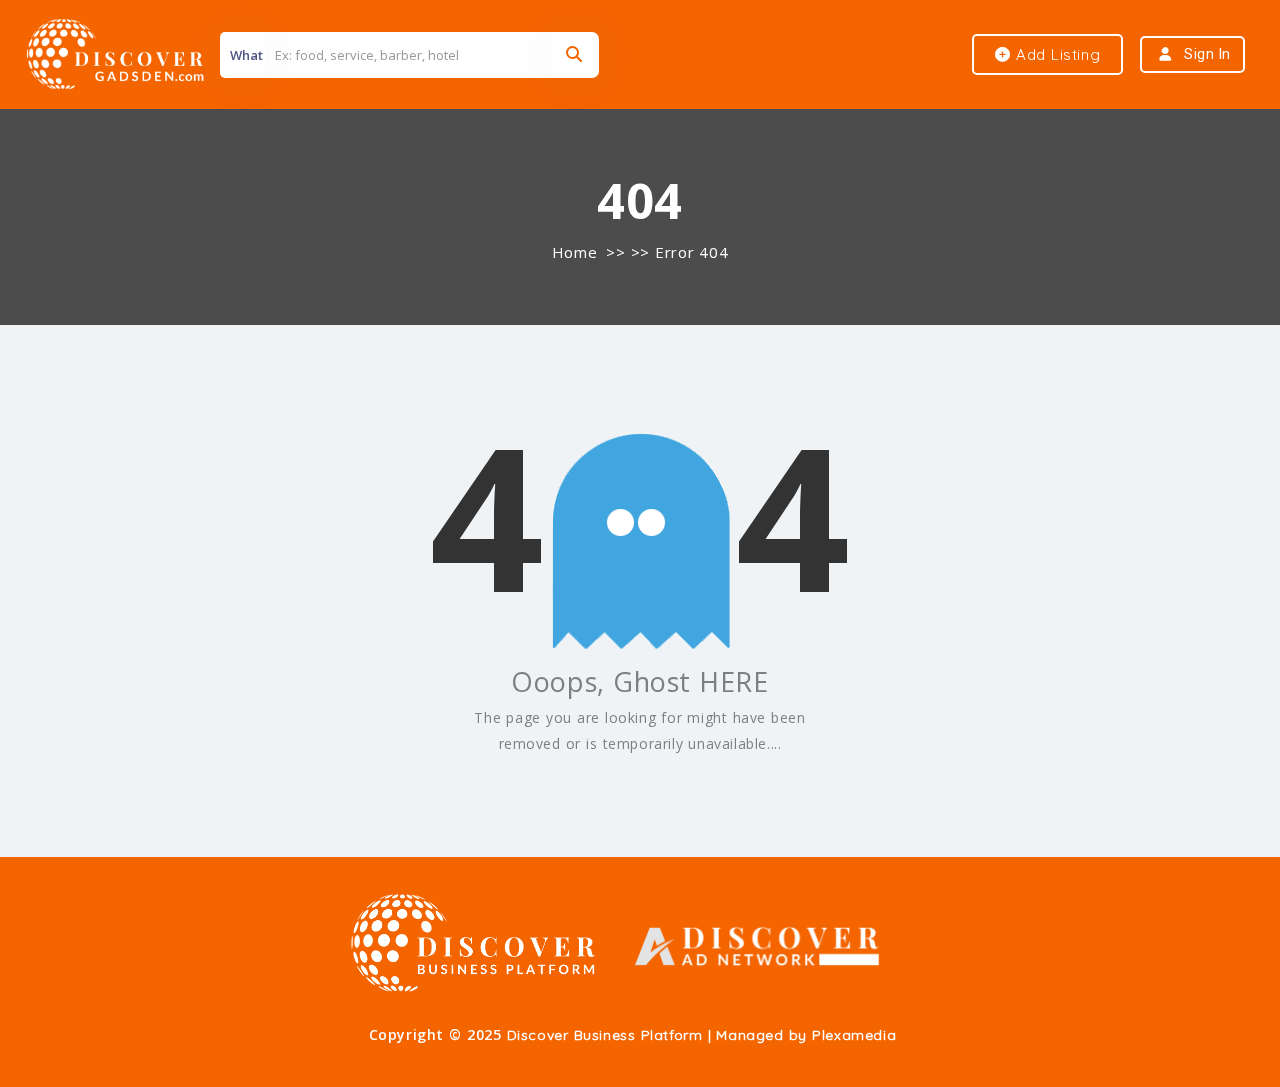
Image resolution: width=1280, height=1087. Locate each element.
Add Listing (1055, 54)
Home (574, 252)
